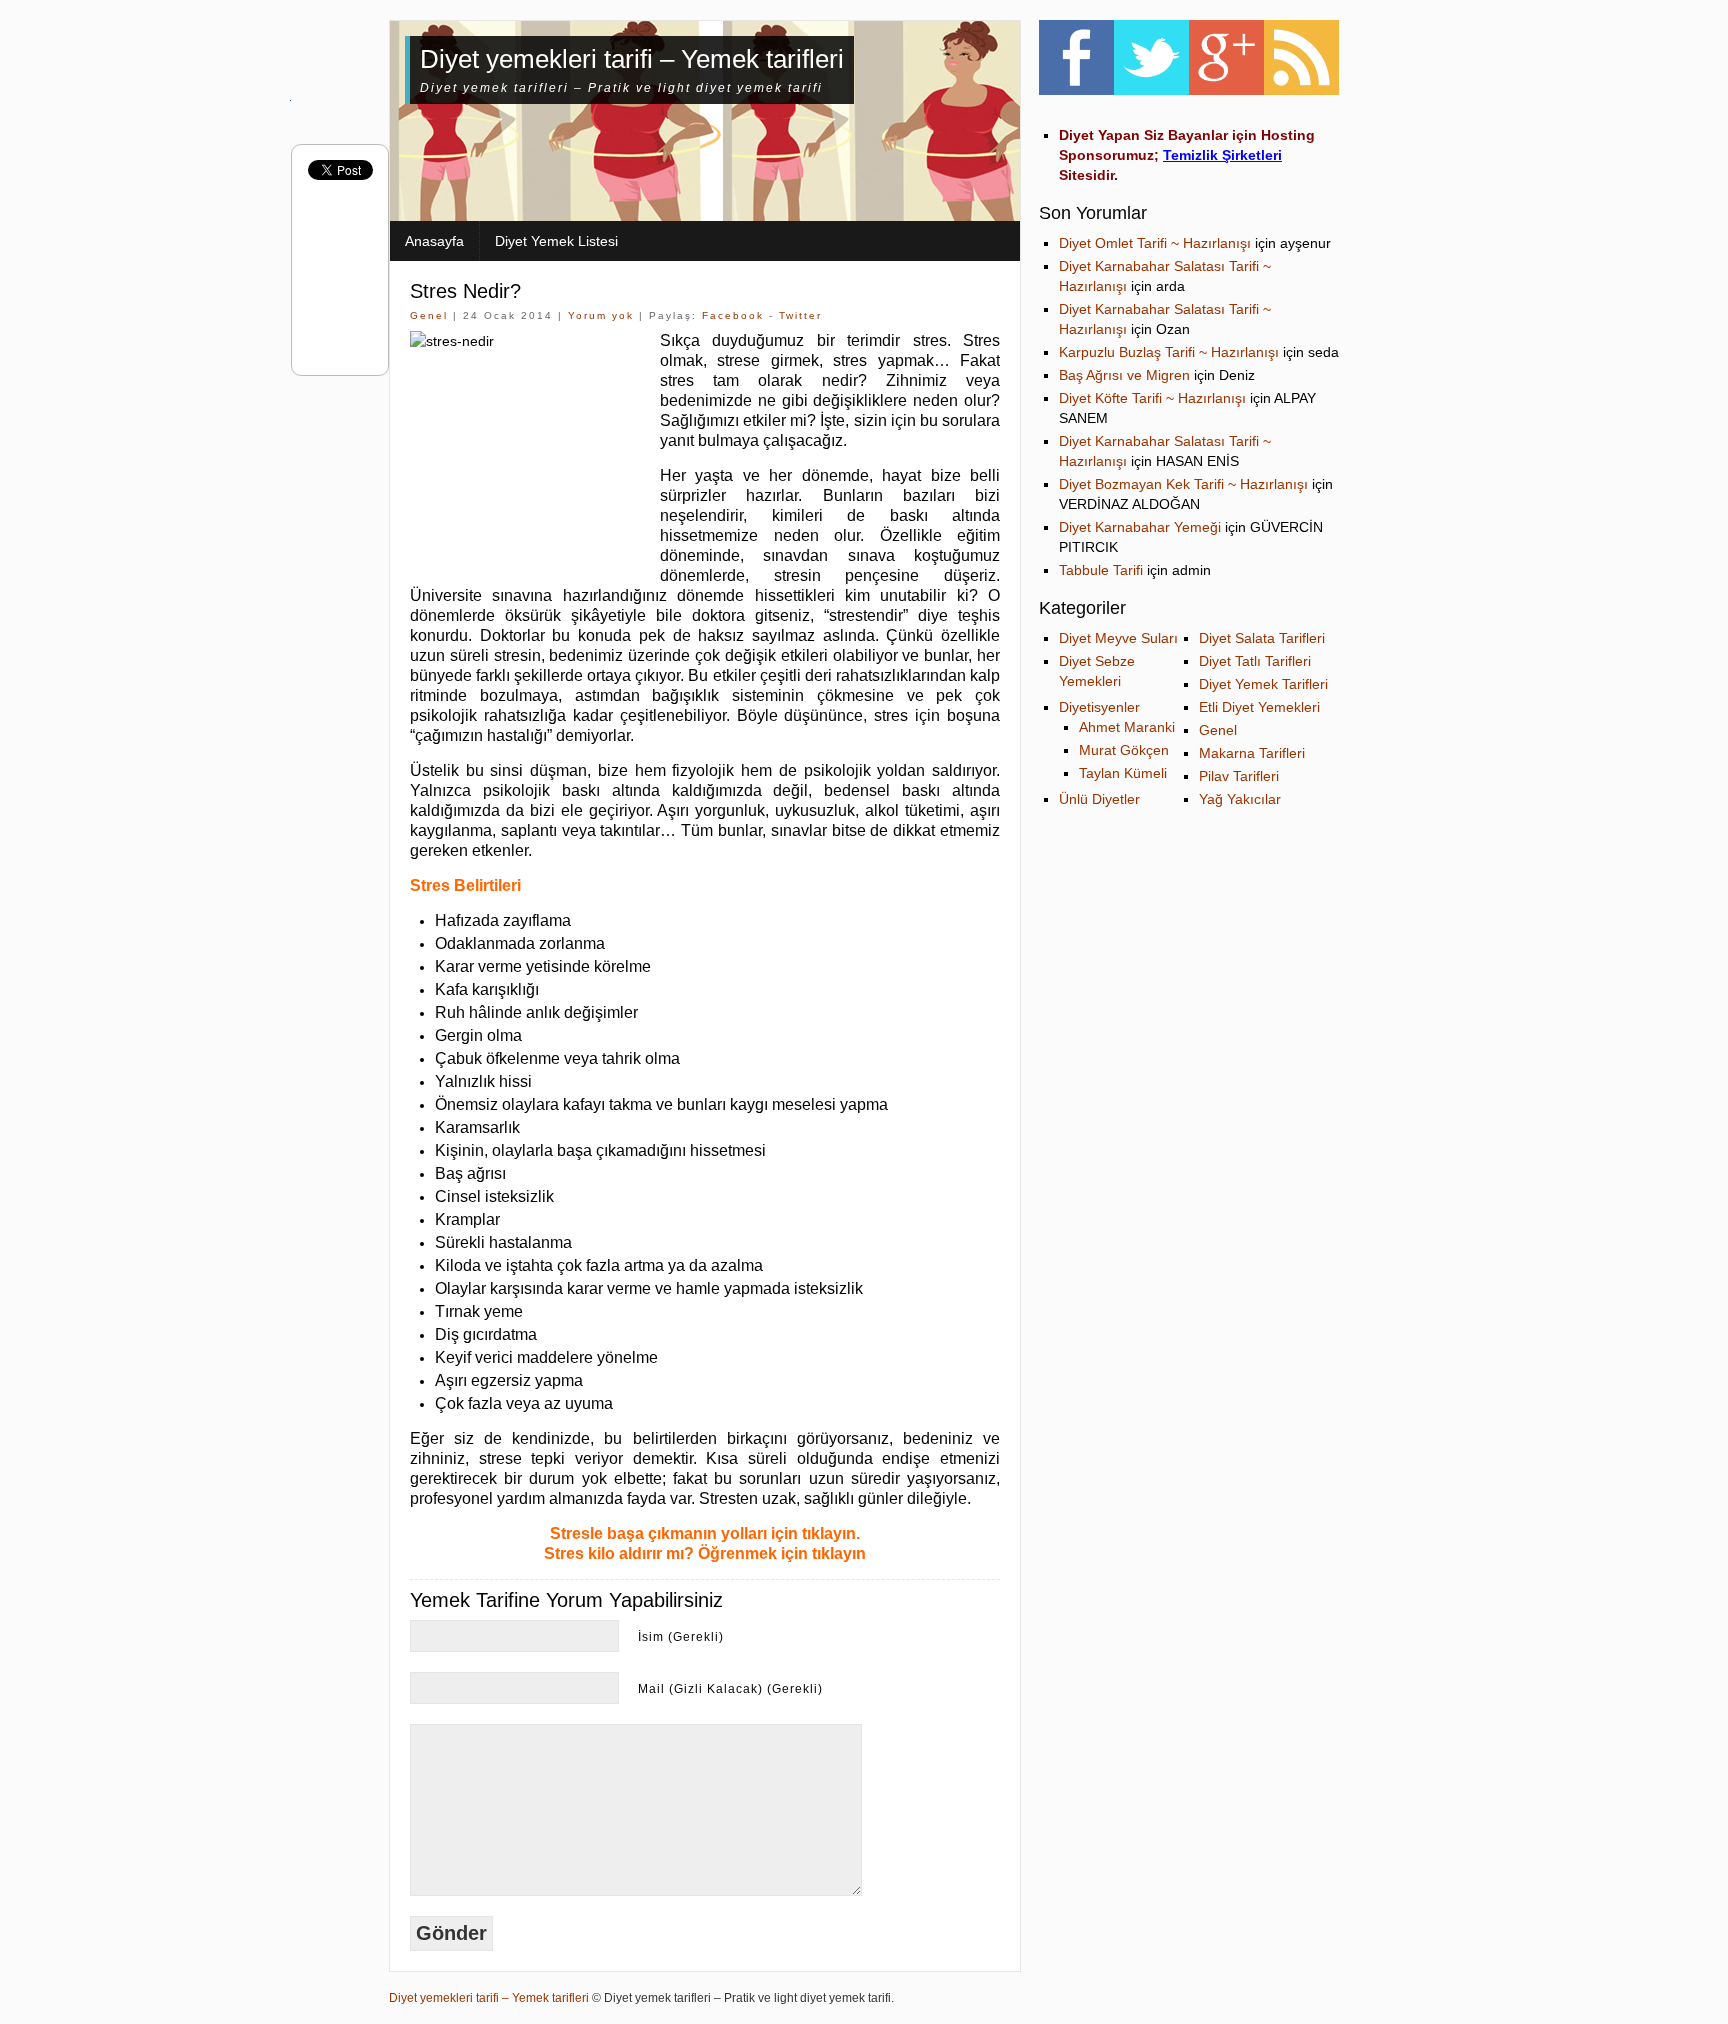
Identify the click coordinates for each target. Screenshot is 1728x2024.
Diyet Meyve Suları (1118, 638)
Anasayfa (434, 241)
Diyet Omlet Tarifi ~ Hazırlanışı (1155, 243)
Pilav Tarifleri (1239, 776)
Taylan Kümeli (1123, 773)
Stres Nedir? (465, 291)
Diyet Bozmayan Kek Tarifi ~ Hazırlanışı (1183, 484)
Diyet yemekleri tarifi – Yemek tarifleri (632, 59)
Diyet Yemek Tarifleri (1263, 684)
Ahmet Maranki (1127, 727)
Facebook (733, 315)
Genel (429, 315)
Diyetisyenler (1099, 707)
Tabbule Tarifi (1101, 570)
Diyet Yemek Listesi (556, 241)
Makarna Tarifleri (1252, 753)
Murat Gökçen (1124, 750)
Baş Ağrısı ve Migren (1124, 375)
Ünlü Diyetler (1099, 799)
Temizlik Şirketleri (1222, 155)
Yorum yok (601, 315)
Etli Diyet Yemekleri (1259, 707)
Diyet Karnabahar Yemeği (1140, 527)
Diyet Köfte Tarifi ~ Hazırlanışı (1152, 398)
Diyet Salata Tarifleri (1262, 638)
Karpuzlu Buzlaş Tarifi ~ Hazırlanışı (1169, 352)
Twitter (800, 315)
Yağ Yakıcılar (1240, 799)
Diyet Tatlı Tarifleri (1255, 661)
